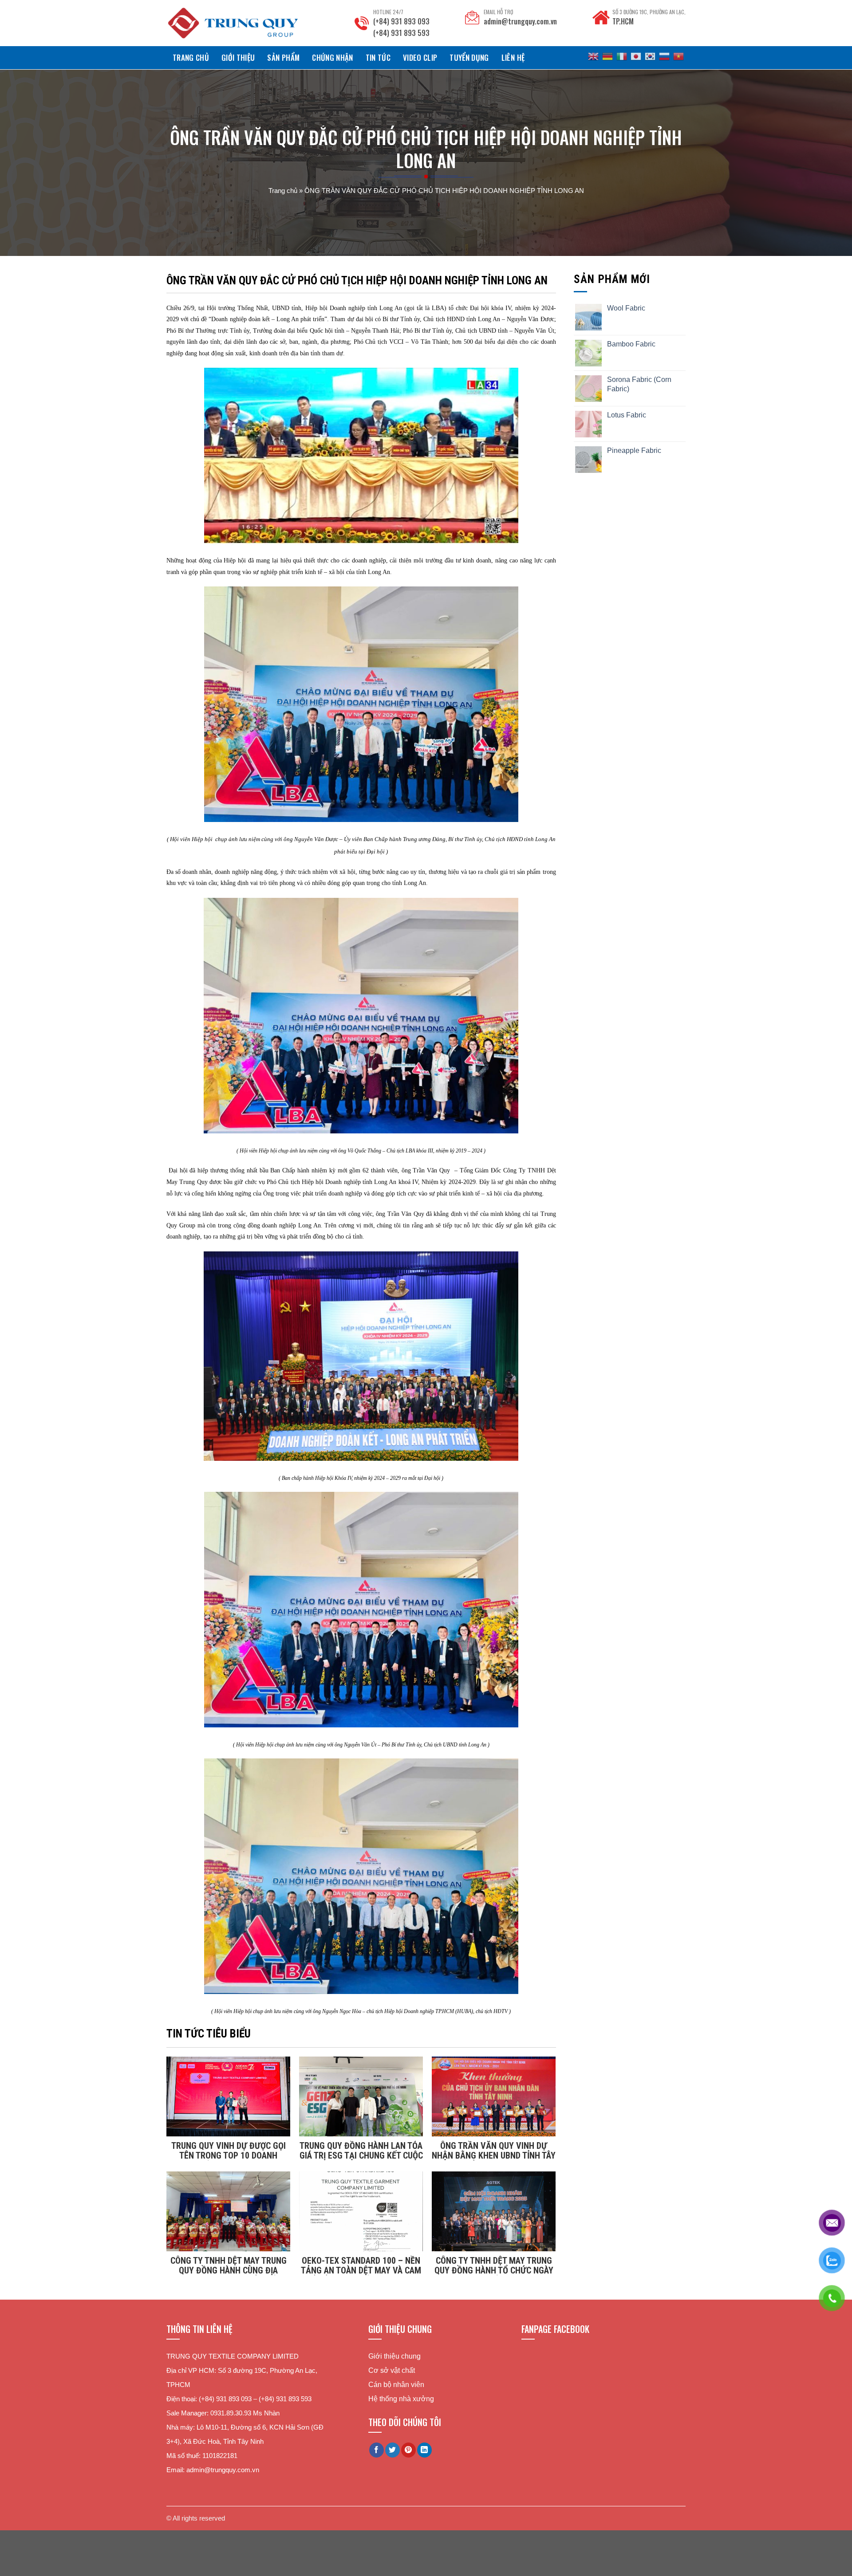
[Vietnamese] (678, 56)
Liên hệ (513, 57)
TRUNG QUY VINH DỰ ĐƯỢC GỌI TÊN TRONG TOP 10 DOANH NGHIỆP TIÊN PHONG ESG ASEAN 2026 (229, 2151)
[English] (593, 56)
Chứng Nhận (332, 57)
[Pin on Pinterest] (408, 2450)
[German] (607, 56)
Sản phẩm (283, 57)
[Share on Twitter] (392, 2450)
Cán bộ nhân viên (396, 2385)
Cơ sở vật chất (392, 2370)
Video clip (420, 57)
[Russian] (664, 56)
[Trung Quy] (233, 23)
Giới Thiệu (238, 57)
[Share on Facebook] (377, 2450)
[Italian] (622, 56)
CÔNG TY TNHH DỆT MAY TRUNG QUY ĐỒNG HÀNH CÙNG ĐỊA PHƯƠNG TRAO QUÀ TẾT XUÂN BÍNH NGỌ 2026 (229, 2265)
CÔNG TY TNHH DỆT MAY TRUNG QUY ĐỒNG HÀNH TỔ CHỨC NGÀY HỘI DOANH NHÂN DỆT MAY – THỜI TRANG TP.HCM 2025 (494, 2265)
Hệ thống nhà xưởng (401, 2399)
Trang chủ (191, 57)
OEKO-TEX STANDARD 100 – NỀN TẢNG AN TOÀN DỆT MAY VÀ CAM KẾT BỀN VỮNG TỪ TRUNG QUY (361, 2265)
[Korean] (650, 56)
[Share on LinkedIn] (424, 2450)
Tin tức (378, 57)
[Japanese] (636, 56)
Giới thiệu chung (394, 2356)
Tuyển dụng (469, 57)
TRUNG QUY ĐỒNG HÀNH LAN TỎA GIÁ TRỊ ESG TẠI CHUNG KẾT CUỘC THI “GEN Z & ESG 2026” (361, 2151)
